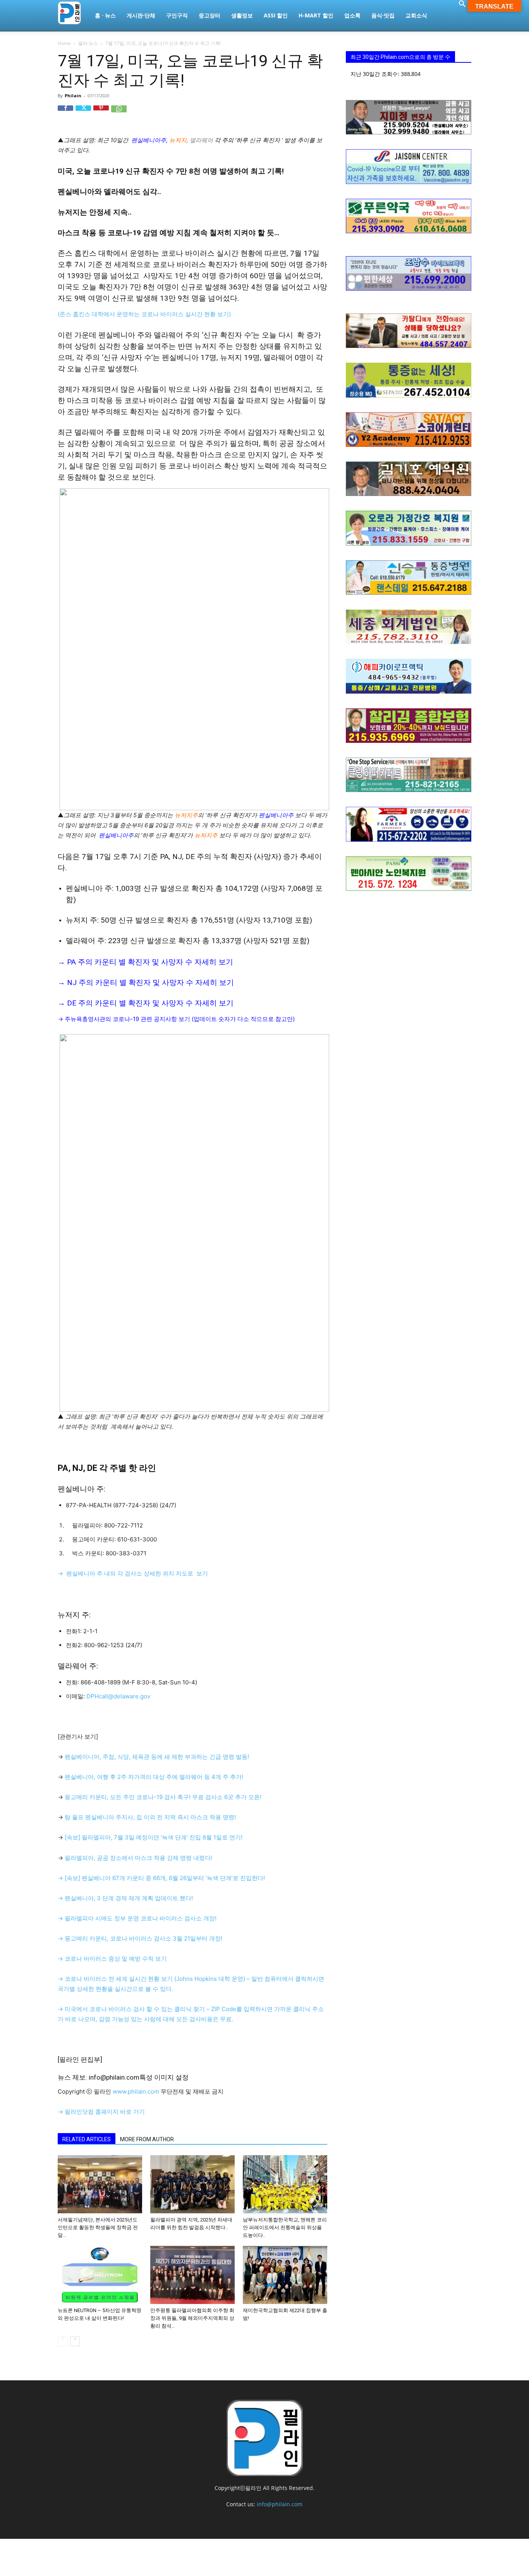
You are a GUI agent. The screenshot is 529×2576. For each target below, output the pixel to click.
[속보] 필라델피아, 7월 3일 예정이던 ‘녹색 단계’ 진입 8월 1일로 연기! (154, 1837)
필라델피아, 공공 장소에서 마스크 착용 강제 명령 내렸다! (138, 1858)
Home (64, 43)
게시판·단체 (141, 15)
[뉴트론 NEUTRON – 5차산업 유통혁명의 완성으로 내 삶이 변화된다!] (100, 2275)
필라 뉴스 (88, 43)
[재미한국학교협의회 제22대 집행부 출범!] (285, 2275)
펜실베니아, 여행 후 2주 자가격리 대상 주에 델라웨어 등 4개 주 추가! (154, 1777)
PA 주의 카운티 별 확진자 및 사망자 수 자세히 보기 (150, 962)
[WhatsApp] (119, 113)
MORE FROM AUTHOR (147, 2139)
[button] (462, 5)
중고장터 (210, 15)
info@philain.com (280, 2504)
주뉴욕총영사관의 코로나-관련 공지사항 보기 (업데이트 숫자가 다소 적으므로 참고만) (180, 1019)
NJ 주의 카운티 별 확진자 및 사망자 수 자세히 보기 (150, 982)
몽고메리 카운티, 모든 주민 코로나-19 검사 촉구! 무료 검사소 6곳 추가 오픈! (163, 1797)
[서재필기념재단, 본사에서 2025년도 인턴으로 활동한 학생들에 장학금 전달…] (100, 2184)
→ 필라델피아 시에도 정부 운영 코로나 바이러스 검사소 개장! (137, 1918)
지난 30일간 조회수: (376, 74)
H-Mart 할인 (316, 15)
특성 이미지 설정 (164, 2077)
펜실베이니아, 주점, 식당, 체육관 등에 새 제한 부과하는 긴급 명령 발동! (157, 1757)
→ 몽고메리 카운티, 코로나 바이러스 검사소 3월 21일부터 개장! (140, 1938)
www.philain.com (135, 2091)
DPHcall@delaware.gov (118, 1696)
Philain (73, 96)
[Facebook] (65, 113)
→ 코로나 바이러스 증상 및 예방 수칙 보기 (112, 1959)
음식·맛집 (383, 15)
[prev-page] (63, 2341)
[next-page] (75, 2341)
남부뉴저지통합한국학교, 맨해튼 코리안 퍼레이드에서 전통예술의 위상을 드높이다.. (285, 2227)
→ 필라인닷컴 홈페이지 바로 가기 (101, 2112)
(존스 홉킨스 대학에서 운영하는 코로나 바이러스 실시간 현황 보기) (144, 314)
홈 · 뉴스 (105, 15)
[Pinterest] (101, 113)
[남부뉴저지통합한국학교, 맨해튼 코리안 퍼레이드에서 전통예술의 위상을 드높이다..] (285, 2184)
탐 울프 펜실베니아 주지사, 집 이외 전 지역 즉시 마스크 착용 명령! (150, 1817)
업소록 (352, 15)
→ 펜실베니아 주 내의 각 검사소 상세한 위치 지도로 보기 (133, 1573)
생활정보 (242, 15)
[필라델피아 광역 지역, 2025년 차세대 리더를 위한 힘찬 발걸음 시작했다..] (192, 2184)
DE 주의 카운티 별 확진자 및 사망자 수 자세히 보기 (150, 1003)
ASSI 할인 (276, 15)
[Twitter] (83, 113)
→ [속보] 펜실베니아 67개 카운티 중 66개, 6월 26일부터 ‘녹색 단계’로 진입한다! (161, 1878)
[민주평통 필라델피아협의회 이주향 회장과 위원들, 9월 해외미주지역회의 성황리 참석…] (192, 2275)
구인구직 (177, 15)
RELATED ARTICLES (87, 2139)
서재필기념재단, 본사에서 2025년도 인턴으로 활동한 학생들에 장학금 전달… (98, 2227)
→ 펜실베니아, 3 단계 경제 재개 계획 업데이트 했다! (125, 1898)
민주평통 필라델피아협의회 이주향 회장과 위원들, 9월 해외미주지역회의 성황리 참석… (192, 2318)
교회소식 (416, 15)
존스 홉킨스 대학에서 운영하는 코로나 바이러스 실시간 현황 (156, 253)
